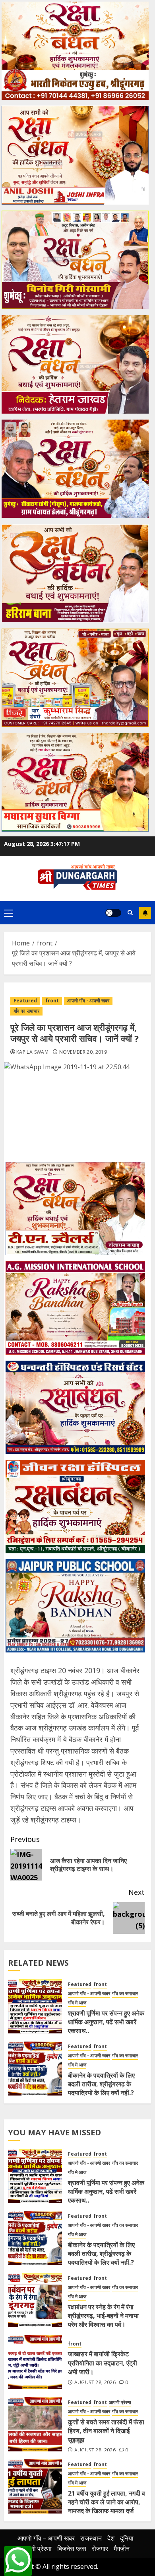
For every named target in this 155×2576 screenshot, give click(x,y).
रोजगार (100, 2549)
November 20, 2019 (83, 1052)
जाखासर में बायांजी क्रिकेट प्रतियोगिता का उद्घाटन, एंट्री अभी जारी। (103, 2363)
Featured (25, 1001)
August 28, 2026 (95, 2383)
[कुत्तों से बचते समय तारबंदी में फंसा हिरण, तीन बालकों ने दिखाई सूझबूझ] (35, 2424)
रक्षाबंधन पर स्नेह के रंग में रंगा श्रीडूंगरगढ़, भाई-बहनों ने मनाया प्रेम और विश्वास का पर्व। (103, 2316)
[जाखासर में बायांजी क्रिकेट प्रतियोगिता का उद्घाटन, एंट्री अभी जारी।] (35, 2362)
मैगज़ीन (122, 2549)
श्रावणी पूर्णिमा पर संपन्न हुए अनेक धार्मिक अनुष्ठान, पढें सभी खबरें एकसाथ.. (106, 2022)
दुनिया (127, 2538)
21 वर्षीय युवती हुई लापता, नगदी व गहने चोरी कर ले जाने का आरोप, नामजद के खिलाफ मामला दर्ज (107, 2502)
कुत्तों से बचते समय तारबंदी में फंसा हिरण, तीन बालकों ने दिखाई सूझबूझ (106, 2431)
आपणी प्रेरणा (120, 2402)
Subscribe (145, 913)
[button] (9, 913)
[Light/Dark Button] (113, 913)
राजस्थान (91, 2538)
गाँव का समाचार (26, 1011)
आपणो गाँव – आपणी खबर (46, 2538)
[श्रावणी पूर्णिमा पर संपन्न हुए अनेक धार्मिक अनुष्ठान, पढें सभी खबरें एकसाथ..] (35, 2006)
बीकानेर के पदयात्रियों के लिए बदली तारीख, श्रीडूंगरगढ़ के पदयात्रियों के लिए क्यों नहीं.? (101, 2084)
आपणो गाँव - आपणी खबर (88, 1001)
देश (111, 2538)
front (52, 1001)
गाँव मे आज (77, 2003)
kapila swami (33, 1052)
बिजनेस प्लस (72, 2549)
